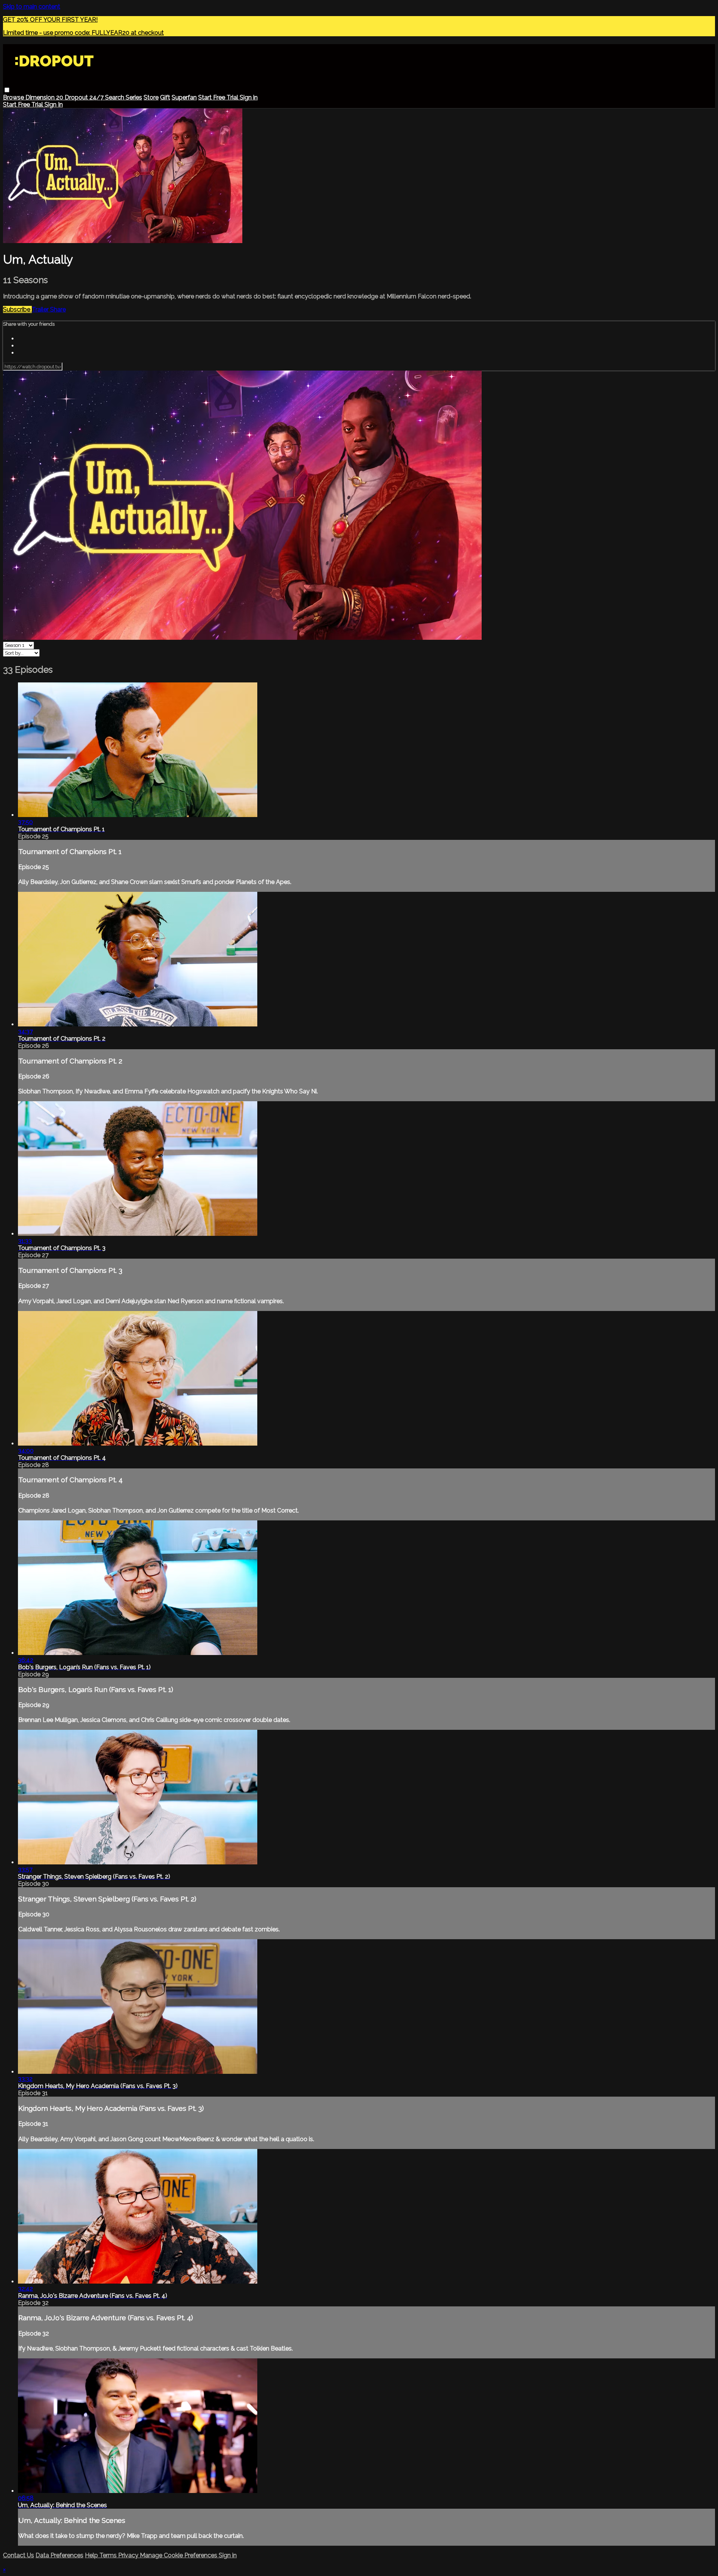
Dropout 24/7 (85, 97)
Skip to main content (32, 7)
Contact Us (19, 2555)
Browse (14, 97)
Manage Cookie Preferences (179, 2555)
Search (115, 97)
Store (151, 97)
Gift (165, 97)
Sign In (54, 105)
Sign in (249, 97)
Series (134, 97)
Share (58, 309)
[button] (7, 90)
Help (92, 2555)
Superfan (184, 97)
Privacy (129, 2555)
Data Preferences (59, 2555)
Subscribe (17, 309)
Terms (109, 2555)
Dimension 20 (45, 97)
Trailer (41, 309)
